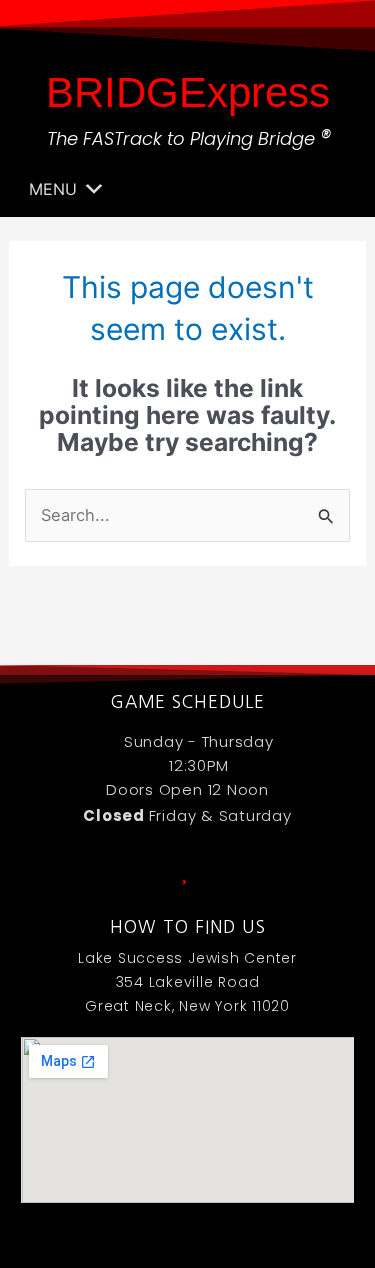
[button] (53, 189)
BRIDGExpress (188, 92)
